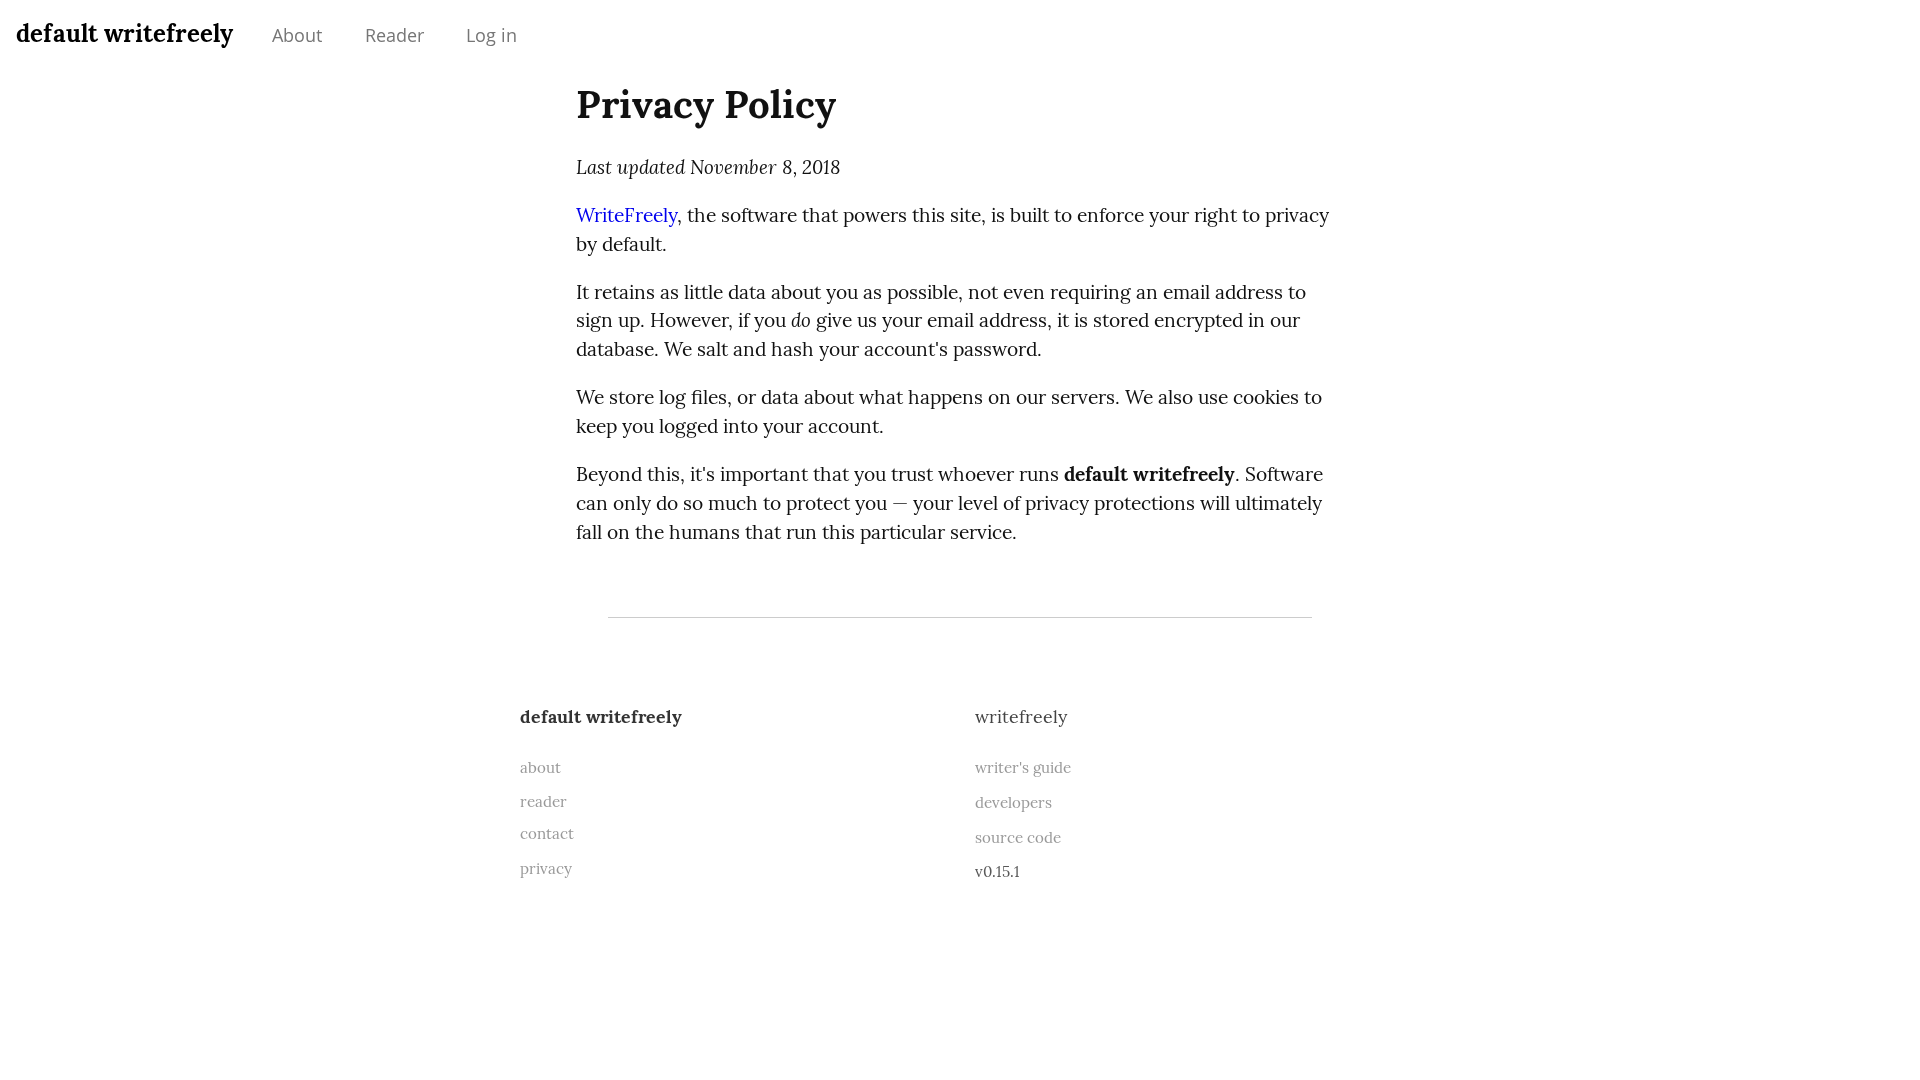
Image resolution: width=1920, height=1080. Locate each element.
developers (1013, 802)
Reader (394, 35)
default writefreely (124, 33)
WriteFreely (626, 215)
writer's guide (1023, 767)
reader (543, 801)
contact (547, 833)
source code (1018, 837)
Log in (491, 35)
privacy (546, 868)
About (297, 35)
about (540, 767)
